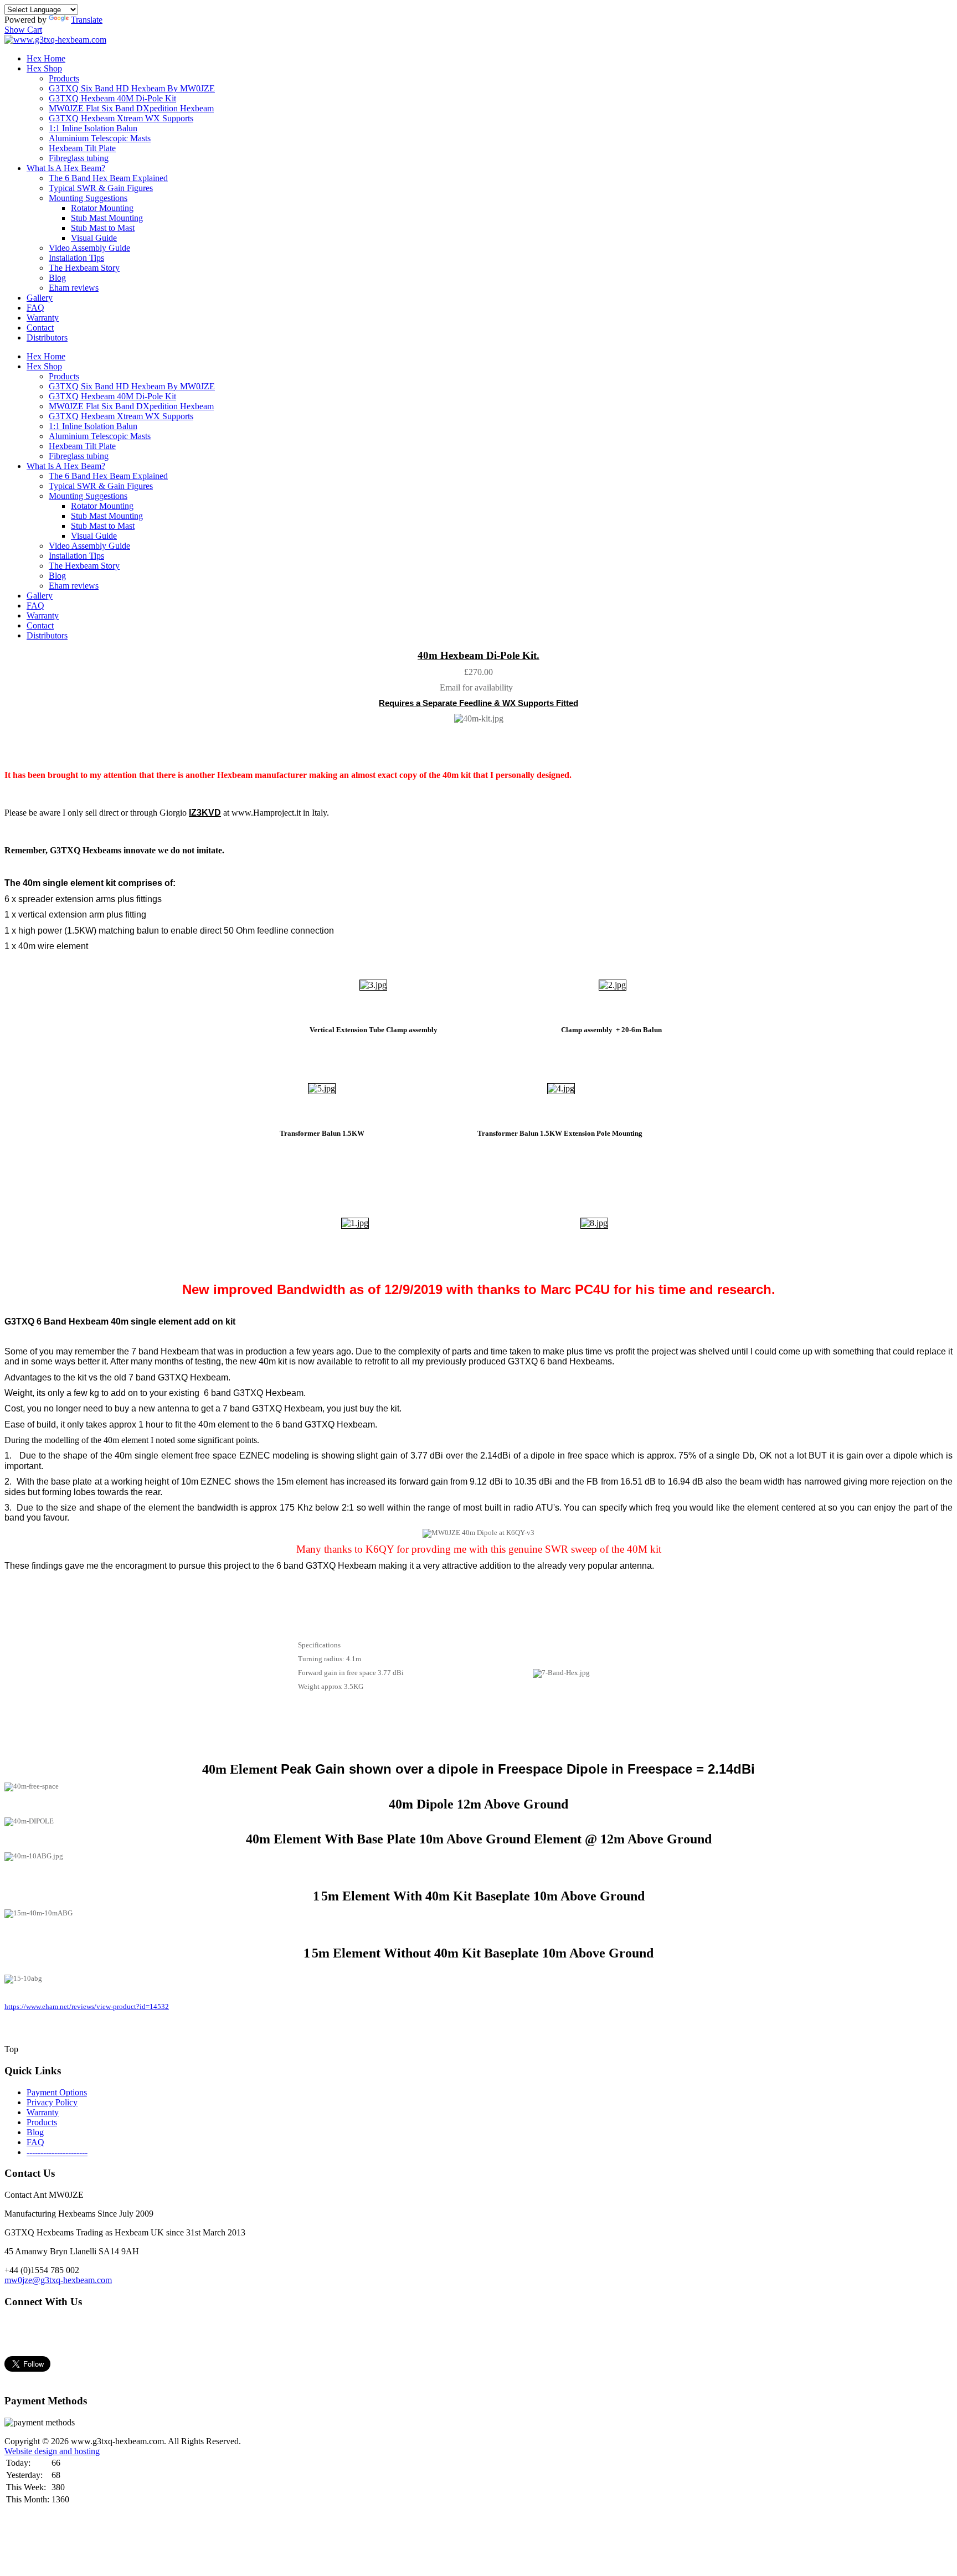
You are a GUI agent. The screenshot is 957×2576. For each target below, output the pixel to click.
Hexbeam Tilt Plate (82, 148)
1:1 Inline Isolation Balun (93, 128)
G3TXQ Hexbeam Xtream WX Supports (121, 118)
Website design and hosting (52, 2451)
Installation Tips (76, 258)
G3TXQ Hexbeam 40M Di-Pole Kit (112, 98)
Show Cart (23, 30)
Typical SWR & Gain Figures (101, 188)
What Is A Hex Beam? (66, 168)
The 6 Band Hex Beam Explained (108, 178)
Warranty (43, 318)
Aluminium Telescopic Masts (100, 138)
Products (64, 78)
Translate (87, 20)
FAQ (35, 308)
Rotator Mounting (102, 208)
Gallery (40, 298)
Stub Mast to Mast (103, 228)
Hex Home (46, 58)
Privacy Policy (52, 2102)
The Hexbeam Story (84, 268)
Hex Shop (44, 68)
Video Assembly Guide (89, 248)
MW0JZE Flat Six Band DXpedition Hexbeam (131, 108)
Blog (57, 278)
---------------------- (57, 2152)
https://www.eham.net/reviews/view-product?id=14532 (87, 2007)
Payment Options (57, 2092)
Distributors (47, 338)
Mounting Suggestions (88, 198)
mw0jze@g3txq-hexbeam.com (58, 2280)
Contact (40, 328)
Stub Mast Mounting (107, 218)
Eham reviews (74, 288)
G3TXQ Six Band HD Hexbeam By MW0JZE (132, 88)
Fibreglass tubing (79, 158)
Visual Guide (94, 238)
